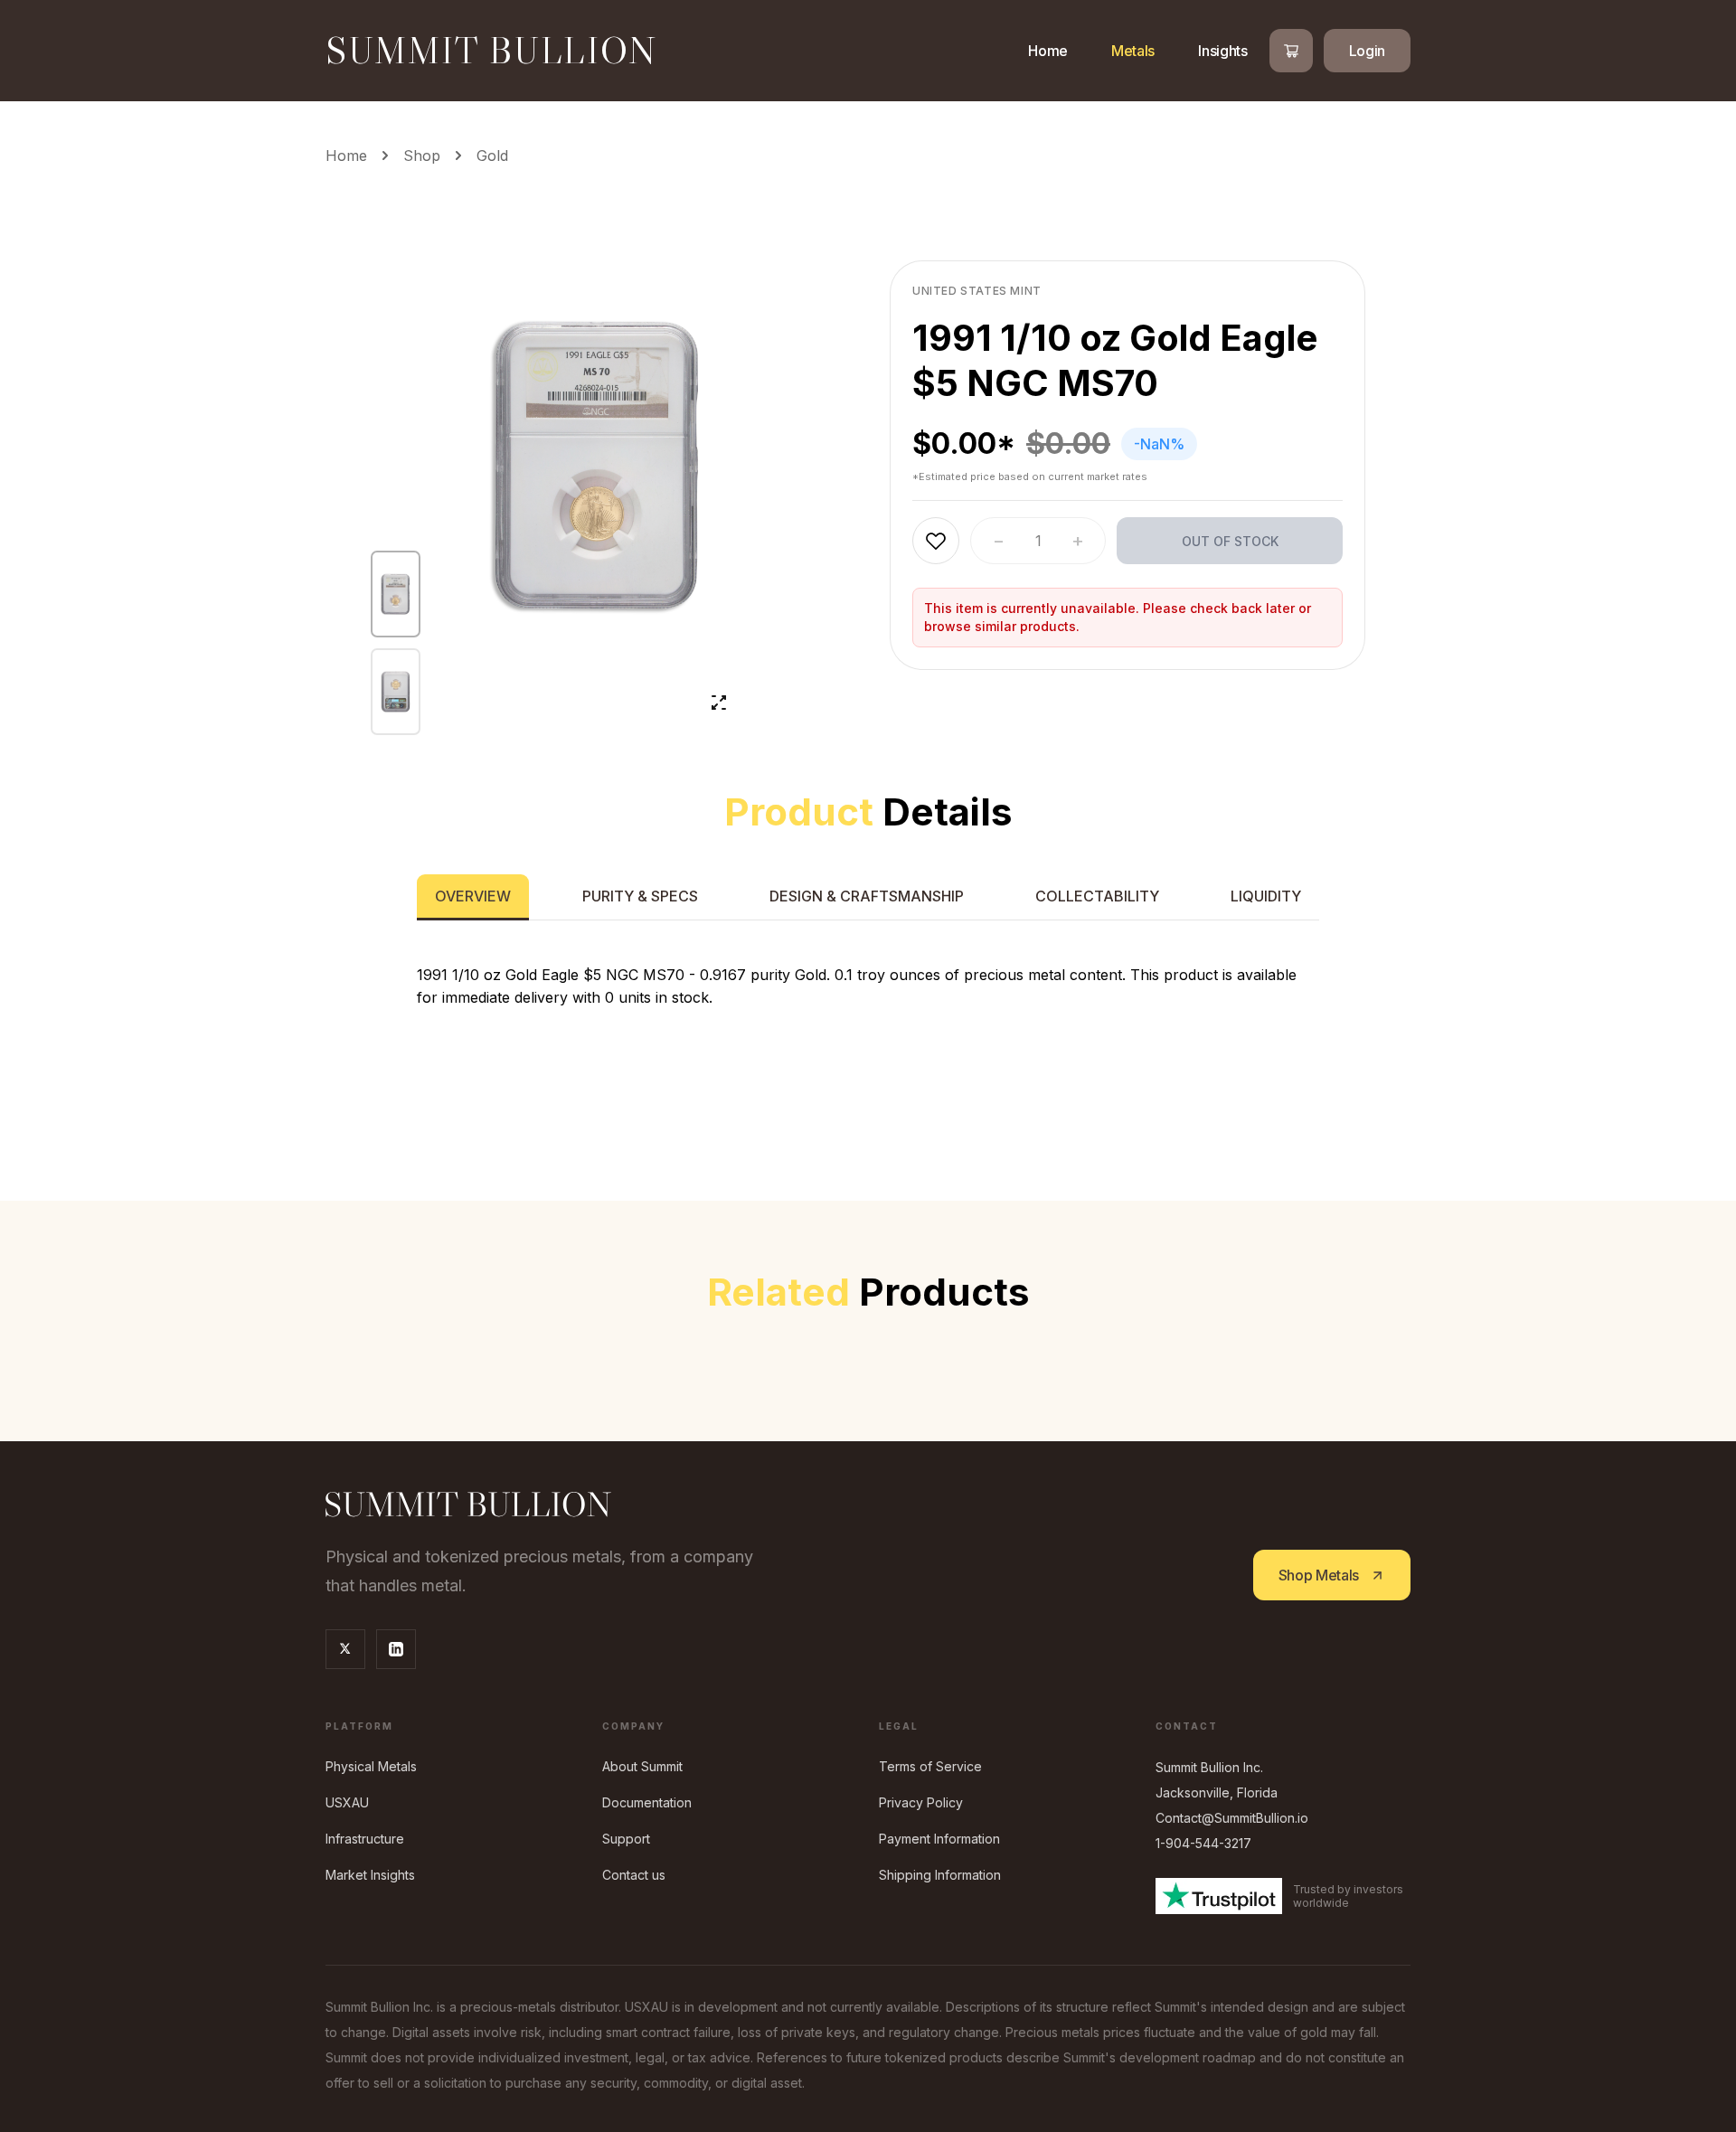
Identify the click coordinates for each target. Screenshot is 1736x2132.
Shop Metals (1319, 1575)
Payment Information (939, 1839)
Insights (1222, 51)
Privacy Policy (921, 1802)
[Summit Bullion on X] (345, 1649)
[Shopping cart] (1291, 51)
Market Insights (370, 1875)
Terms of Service (930, 1766)
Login (1367, 51)
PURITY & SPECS (640, 896)
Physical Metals (371, 1766)
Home (1048, 51)
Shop (422, 156)
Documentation (647, 1802)
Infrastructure (365, 1839)
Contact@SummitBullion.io (1232, 1818)
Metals (1133, 51)
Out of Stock (1230, 541)
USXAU (347, 1802)
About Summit (642, 1766)
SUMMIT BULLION (491, 51)
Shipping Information (940, 1875)
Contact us (634, 1875)
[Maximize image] (719, 703)
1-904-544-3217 (1203, 1843)
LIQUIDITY (1266, 896)
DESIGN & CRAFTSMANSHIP (867, 896)
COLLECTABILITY (1097, 896)
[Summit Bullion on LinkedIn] (396, 1649)
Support (626, 1839)
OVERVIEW (473, 896)
